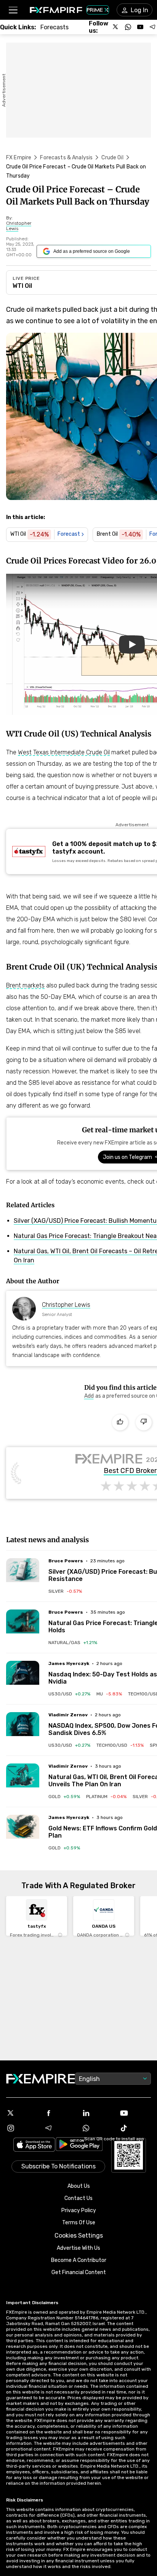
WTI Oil (22, 286)
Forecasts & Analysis (66, 158)
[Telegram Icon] (60, 2128)
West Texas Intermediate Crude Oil (64, 752)
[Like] (120, 1422)
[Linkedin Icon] (97, 2113)
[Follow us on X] (116, 27)
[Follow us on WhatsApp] (128, 27)
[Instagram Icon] (22, 2128)
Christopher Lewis (66, 1305)
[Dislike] (144, 1422)
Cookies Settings (79, 2236)
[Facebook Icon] (60, 2113)
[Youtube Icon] (135, 2113)
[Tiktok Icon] (135, 2128)
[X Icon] (22, 2113)
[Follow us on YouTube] (140, 27)
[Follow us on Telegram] (152, 27)
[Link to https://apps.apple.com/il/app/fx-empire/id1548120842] (34, 2145)
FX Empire (19, 158)
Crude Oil (112, 158)
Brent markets (25, 985)
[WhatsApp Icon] (97, 2128)
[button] (13, 10)
